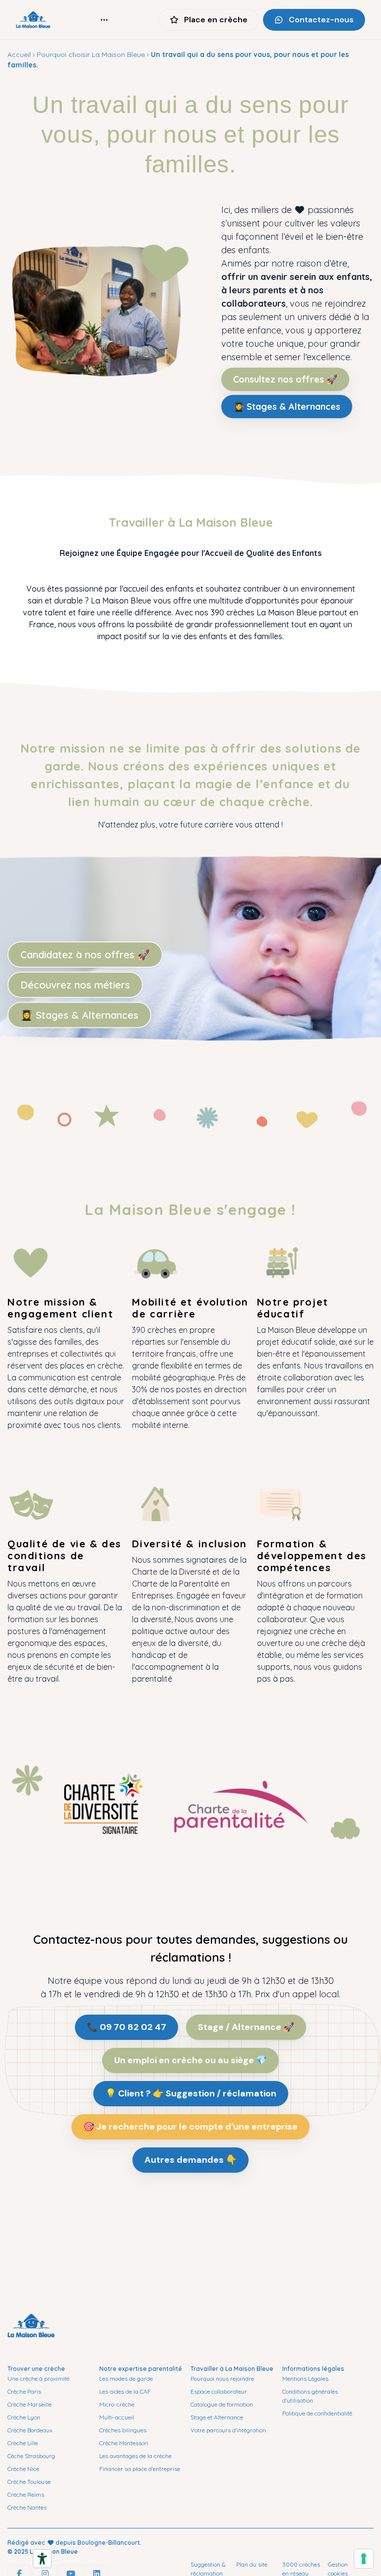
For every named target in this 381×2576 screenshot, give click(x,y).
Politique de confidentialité (317, 2413)
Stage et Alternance (217, 2417)
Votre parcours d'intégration (228, 2430)
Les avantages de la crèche (135, 2456)
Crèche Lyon (24, 2417)
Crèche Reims (26, 2494)
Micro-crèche (117, 2404)
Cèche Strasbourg (31, 2456)
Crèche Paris (24, 2391)
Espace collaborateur (219, 2391)
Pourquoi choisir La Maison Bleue (91, 55)
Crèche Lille (23, 2443)
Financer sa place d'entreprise (140, 2469)
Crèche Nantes (27, 2507)
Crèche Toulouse (29, 2482)
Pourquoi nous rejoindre (222, 2379)
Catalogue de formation (222, 2404)
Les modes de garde (126, 2379)
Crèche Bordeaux (30, 2430)
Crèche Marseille (30, 2404)
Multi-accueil (117, 2417)
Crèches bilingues (123, 2430)
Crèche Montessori (124, 2443)
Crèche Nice (23, 2469)
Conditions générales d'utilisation (310, 2396)
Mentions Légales (305, 2379)
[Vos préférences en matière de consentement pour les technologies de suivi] (364, 2559)
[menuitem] (104, 20)
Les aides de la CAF (125, 2391)
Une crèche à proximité (38, 2379)
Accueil (19, 55)
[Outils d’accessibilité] (42, 2559)
